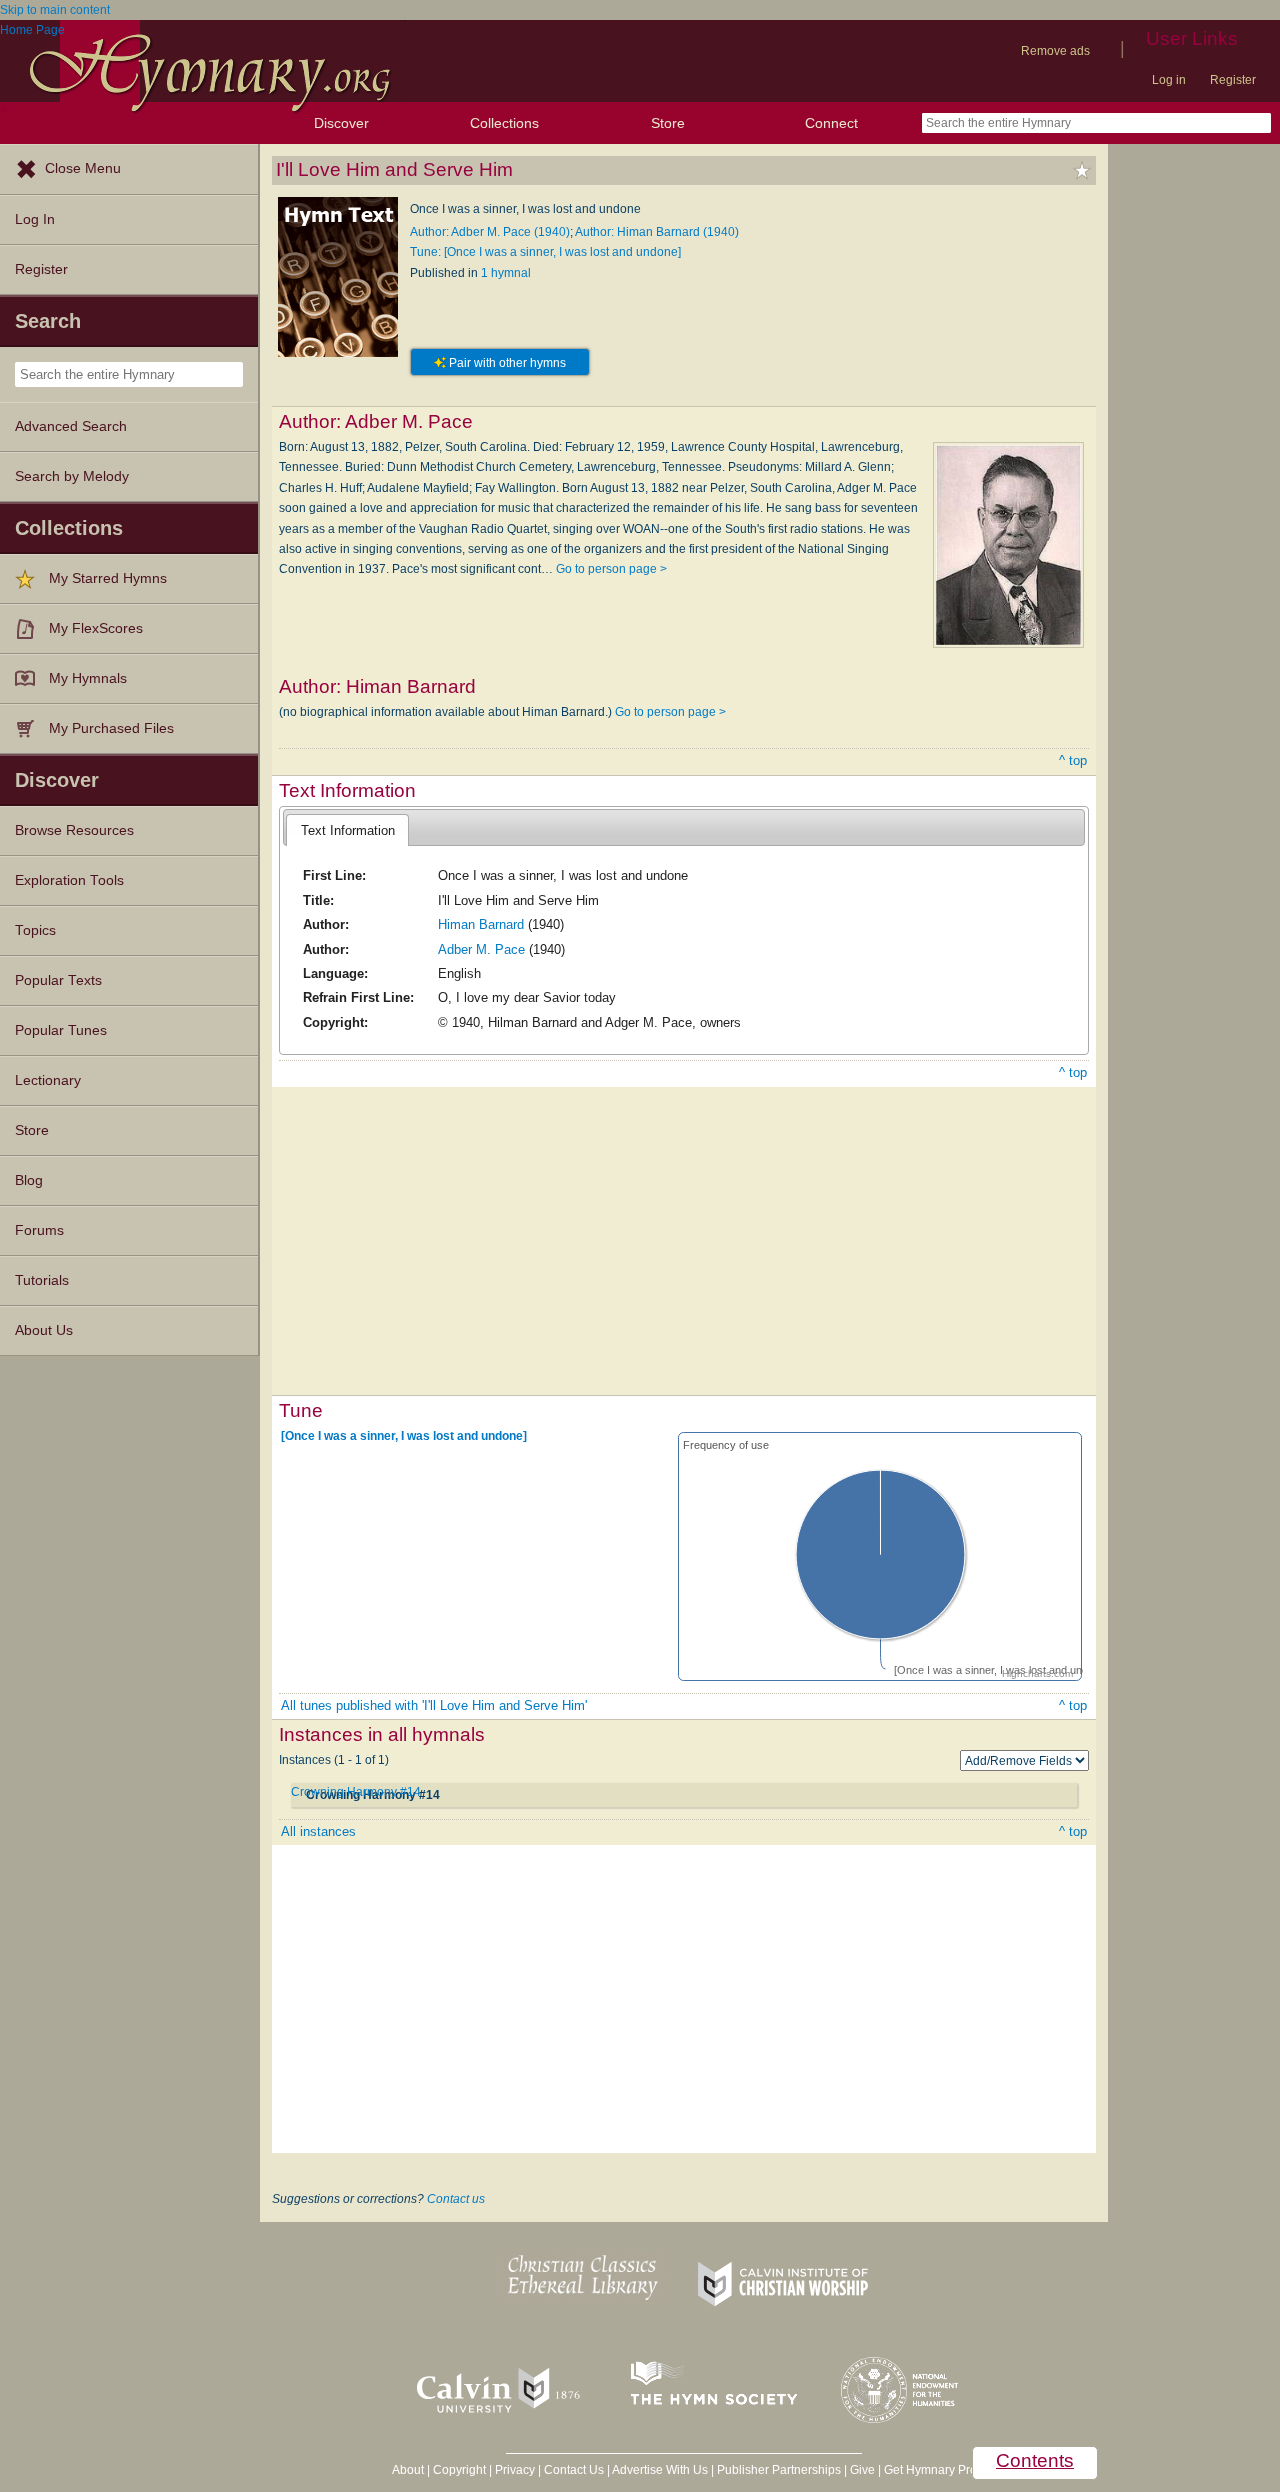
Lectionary (48, 1080)
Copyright (459, 2470)
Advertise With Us (660, 2470)
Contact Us (574, 2470)
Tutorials (42, 1280)
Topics (35, 930)
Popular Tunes (61, 1030)
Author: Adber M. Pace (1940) (490, 232)
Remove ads (1055, 51)
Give (862, 2470)
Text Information (348, 830)
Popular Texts (58, 980)
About (408, 2470)
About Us (44, 1330)
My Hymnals (88, 678)
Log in (1169, 80)
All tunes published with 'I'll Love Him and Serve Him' (434, 1705)
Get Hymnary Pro (930, 2470)
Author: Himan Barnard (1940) (657, 232)
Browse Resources (74, 830)
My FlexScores (96, 628)
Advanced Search (71, 426)
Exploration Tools (69, 880)
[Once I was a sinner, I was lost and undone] (404, 1436)
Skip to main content (55, 10)
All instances (318, 1831)
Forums (39, 1230)
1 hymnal (506, 273)
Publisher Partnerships (779, 2470)
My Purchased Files (111, 728)
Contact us (456, 2199)
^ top (1073, 760)
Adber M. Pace (481, 949)
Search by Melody (72, 476)
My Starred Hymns (108, 578)
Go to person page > (611, 569)
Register (1233, 80)
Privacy (515, 2470)
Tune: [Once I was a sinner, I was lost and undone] (545, 252)
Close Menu (83, 168)
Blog (29, 1180)
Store (668, 123)
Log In (35, 219)
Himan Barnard (481, 924)
